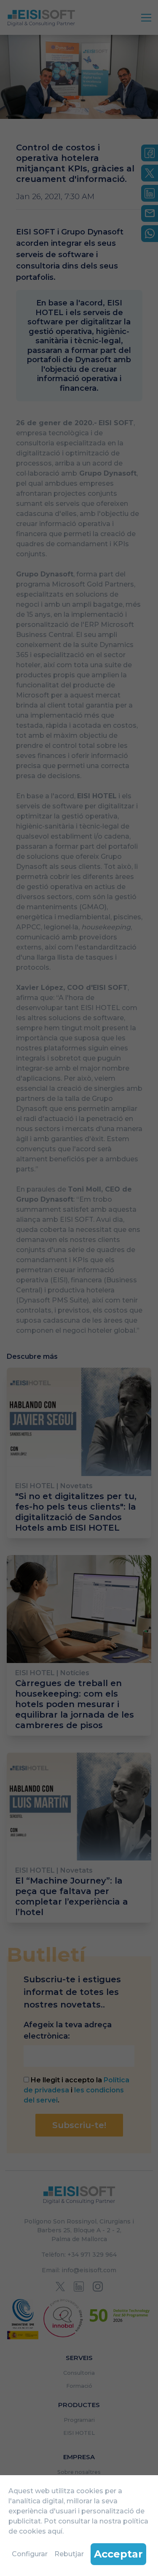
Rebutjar (69, 2554)
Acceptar (118, 2554)
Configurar (30, 2554)
